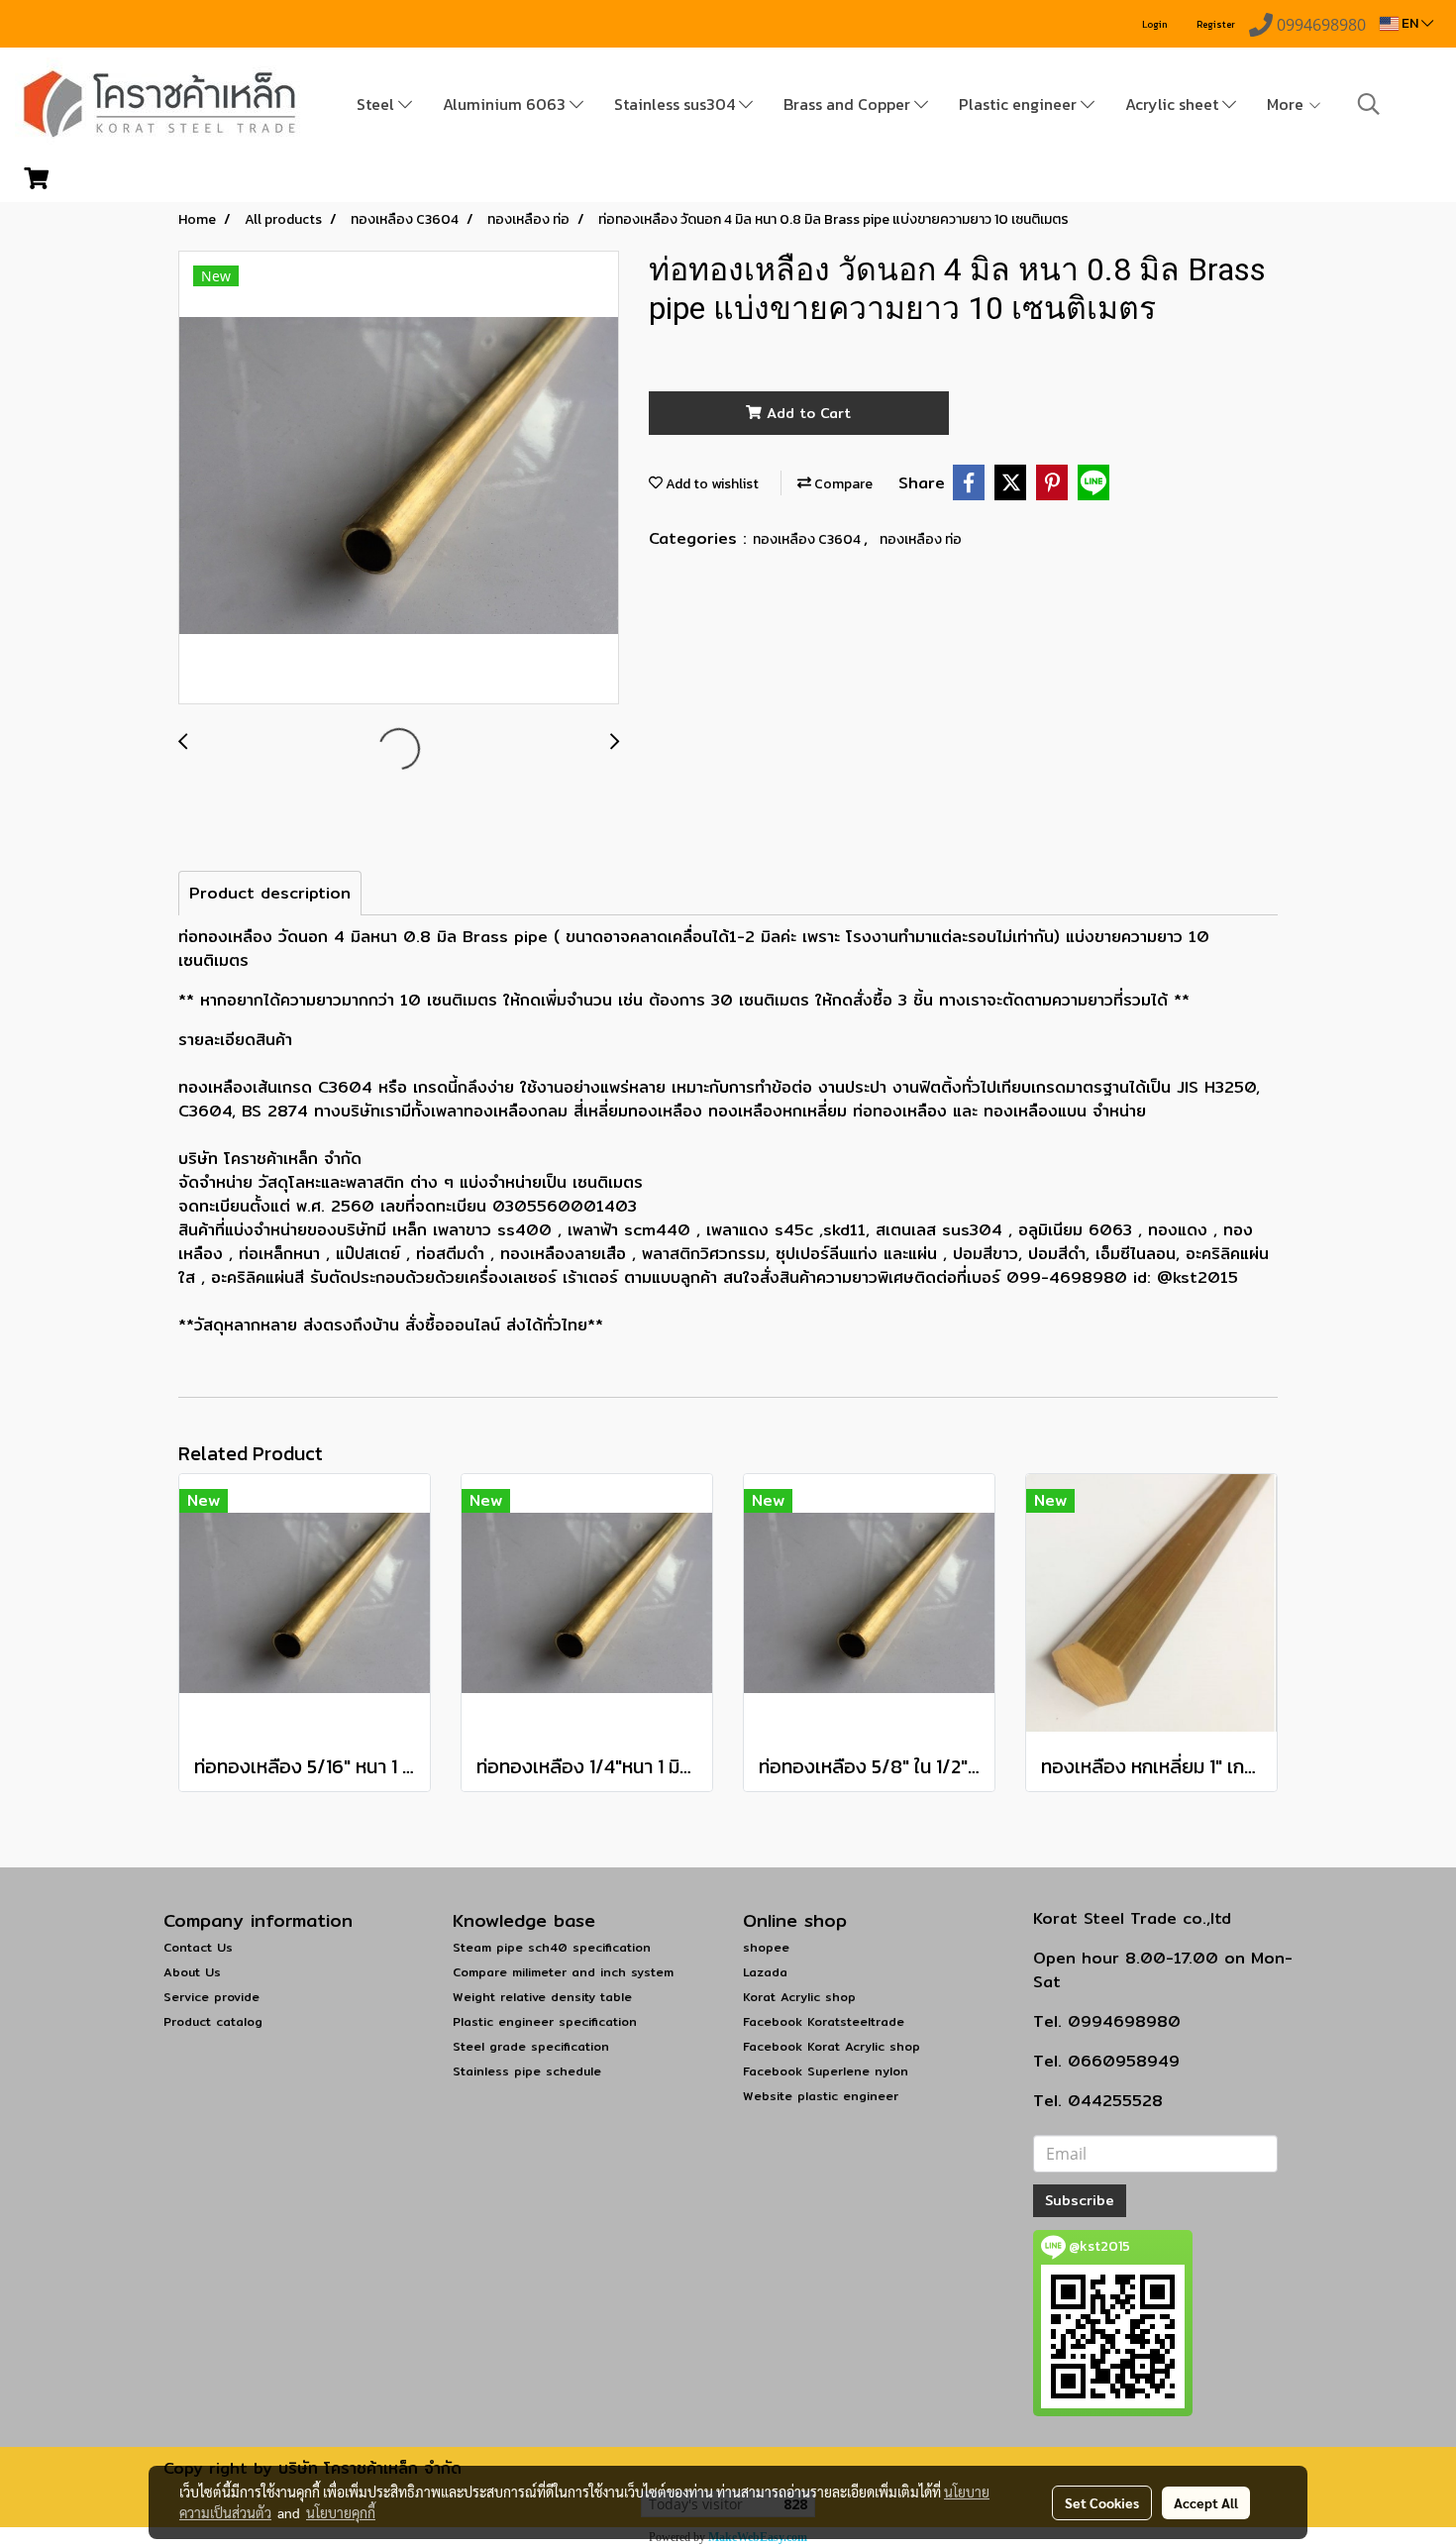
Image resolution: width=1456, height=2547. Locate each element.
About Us (192, 1972)
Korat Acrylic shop (799, 1997)
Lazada (765, 1972)
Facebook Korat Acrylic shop (832, 2046)
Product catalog (213, 2021)
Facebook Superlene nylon (826, 2071)
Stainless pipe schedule (527, 2071)
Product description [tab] (270, 893)
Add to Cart (806, 413)
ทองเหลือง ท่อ (921, 539)
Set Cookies (1102, 2502)
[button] (1369, 104)
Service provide (211, 1997)
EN (1410, 23)
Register (1216, 24)
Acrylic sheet (1174, 104)
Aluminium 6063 (506, 104)
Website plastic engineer (821, 2096)
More (1287, 104)
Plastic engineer (1020, 104)
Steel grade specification (531, 2046)
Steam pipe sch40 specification (552, 1947)
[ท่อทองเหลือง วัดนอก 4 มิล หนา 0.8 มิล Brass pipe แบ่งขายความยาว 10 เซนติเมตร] (399, 478)
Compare (842, 484)
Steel (377, 104)
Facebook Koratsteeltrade (824, 2021)
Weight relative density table (542, 1997)
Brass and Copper (849, 104)
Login (1155, 24)
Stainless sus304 (676, 104)
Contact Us (198, 1947)
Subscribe (1080, 2200)
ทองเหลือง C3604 (808, 539)
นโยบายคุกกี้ (341, 2512)
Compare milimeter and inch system (563, 1972)
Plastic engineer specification (545, 2021)
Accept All (1206, 2502)
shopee (766, 1947)
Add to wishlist (711, 484)
